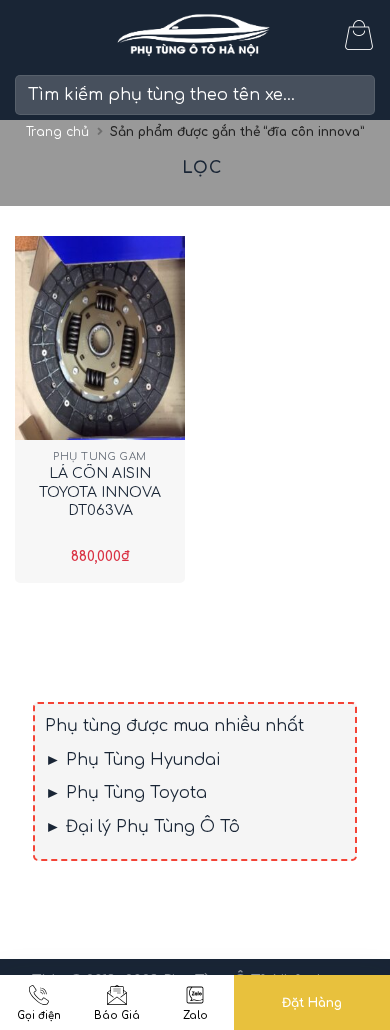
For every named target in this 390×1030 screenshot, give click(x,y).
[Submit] (351, 94)
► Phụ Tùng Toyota (126, 793)
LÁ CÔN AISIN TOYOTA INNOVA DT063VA (100, 491)
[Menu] (27, 34)
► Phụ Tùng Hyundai (132, 760)
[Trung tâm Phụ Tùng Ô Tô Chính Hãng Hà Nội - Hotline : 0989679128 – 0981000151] (195, 35)
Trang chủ (57, 132)
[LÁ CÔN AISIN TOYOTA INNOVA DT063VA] (100, 338)
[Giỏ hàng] (359, 35)
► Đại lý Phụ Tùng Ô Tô (142, 827)
